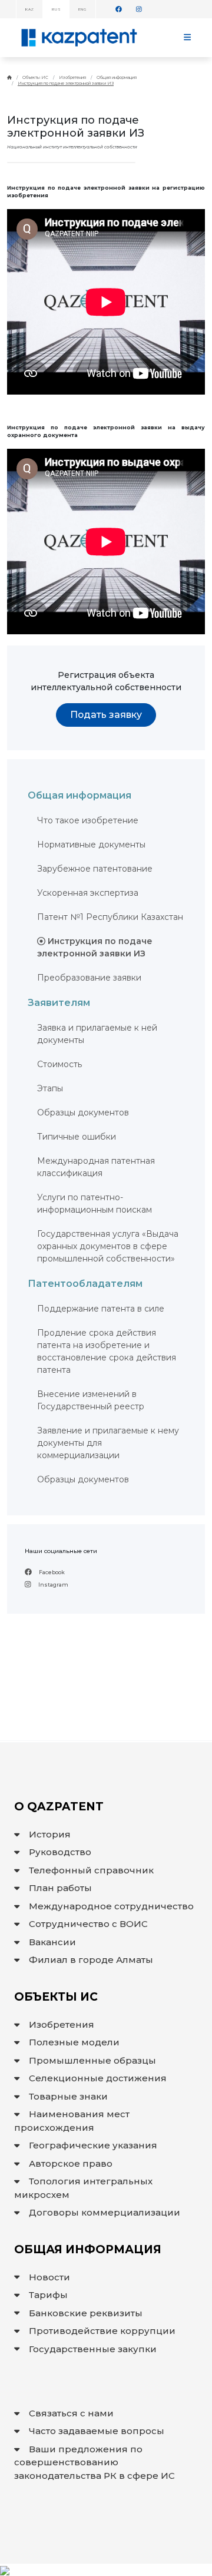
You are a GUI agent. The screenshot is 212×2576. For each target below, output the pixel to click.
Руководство (60, 1852)
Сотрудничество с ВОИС (88, 1924)
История (50, 1834)
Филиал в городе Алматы (91, 1960)
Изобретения (72, 77)
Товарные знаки (68, 2096)
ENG (82, 9)
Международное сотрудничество (111, 1906)
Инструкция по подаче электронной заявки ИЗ (66, 83)
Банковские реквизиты (86, 2313)
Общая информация (117, 77)
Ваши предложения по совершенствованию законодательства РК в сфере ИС (95, 2462)
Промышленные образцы (92, 2060)
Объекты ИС (35, 77)
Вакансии (52, 1942)
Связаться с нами (71, 2413)
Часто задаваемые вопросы (97, 2431)
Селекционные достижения (98, 2078)
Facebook (51, 1572)
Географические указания (93, 2145)
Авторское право (71, 2163)
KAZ (29, 9)
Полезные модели (74, 2042)
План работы (60, 1888)
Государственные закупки (93, 2349)
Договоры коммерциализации (105, 2212)
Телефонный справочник (91, 1870)
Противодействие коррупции (102, 2331)
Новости (49, 2277)
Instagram (53, 1585)
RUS (56, 9)
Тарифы (48, 2295)
